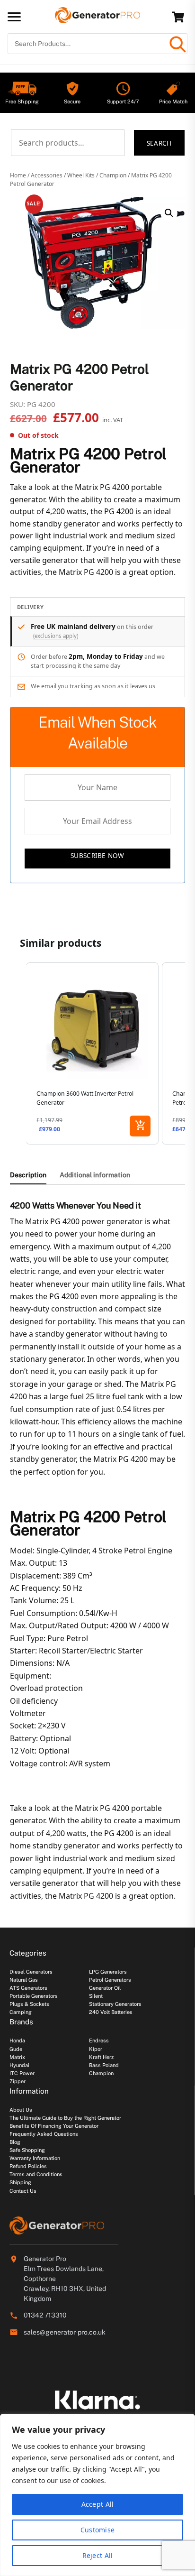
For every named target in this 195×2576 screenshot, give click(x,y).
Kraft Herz (101, 2057)
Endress (99, 2040)
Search (159, 143)
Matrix (17, 2057)
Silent (96, 1996)
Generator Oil (105, 1988)
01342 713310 (45, 2315)
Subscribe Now (97, 855)
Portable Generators (34, 1996)
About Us (21, 2110)
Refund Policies (28, 2166)
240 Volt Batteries (111, 2012)
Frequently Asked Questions (44, 2134)
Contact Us (23, 2191)
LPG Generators (108, 1972)
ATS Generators (28, 1988)
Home (18, 175)
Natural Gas (24, 1980)
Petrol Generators (110, 1980)
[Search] (177, 44)
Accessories (47, 175)
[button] (169, 213)
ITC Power (22, 2073)
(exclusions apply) (56, 636)
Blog (15, 2142)
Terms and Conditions (36, 2174)
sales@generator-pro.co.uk (65, 2332)
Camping (21, 2012)
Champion (113, 175)
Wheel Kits (81, 175)
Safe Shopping (27, 2150)
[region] (97, 2495)
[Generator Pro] (97, 19)
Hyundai (19, 2065)
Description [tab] (28, 1175)
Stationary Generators (115, 2004)
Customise (98, 2530)
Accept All (98, 2504)
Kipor (96, 2049)
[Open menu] (14, 17)
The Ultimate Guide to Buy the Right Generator (65, 2118)
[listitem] (92, 1053)
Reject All (98, 2555)
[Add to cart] (140, 1126)
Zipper (18, 2081)
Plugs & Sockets (29, 2004)
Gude (16, 2049)
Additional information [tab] (95, 1175)
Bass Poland (104, 2065)
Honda (17, 2040)
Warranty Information (35, 2158)
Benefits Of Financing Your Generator (54, 2126)
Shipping (20, 2182)
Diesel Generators (31, 1972)
